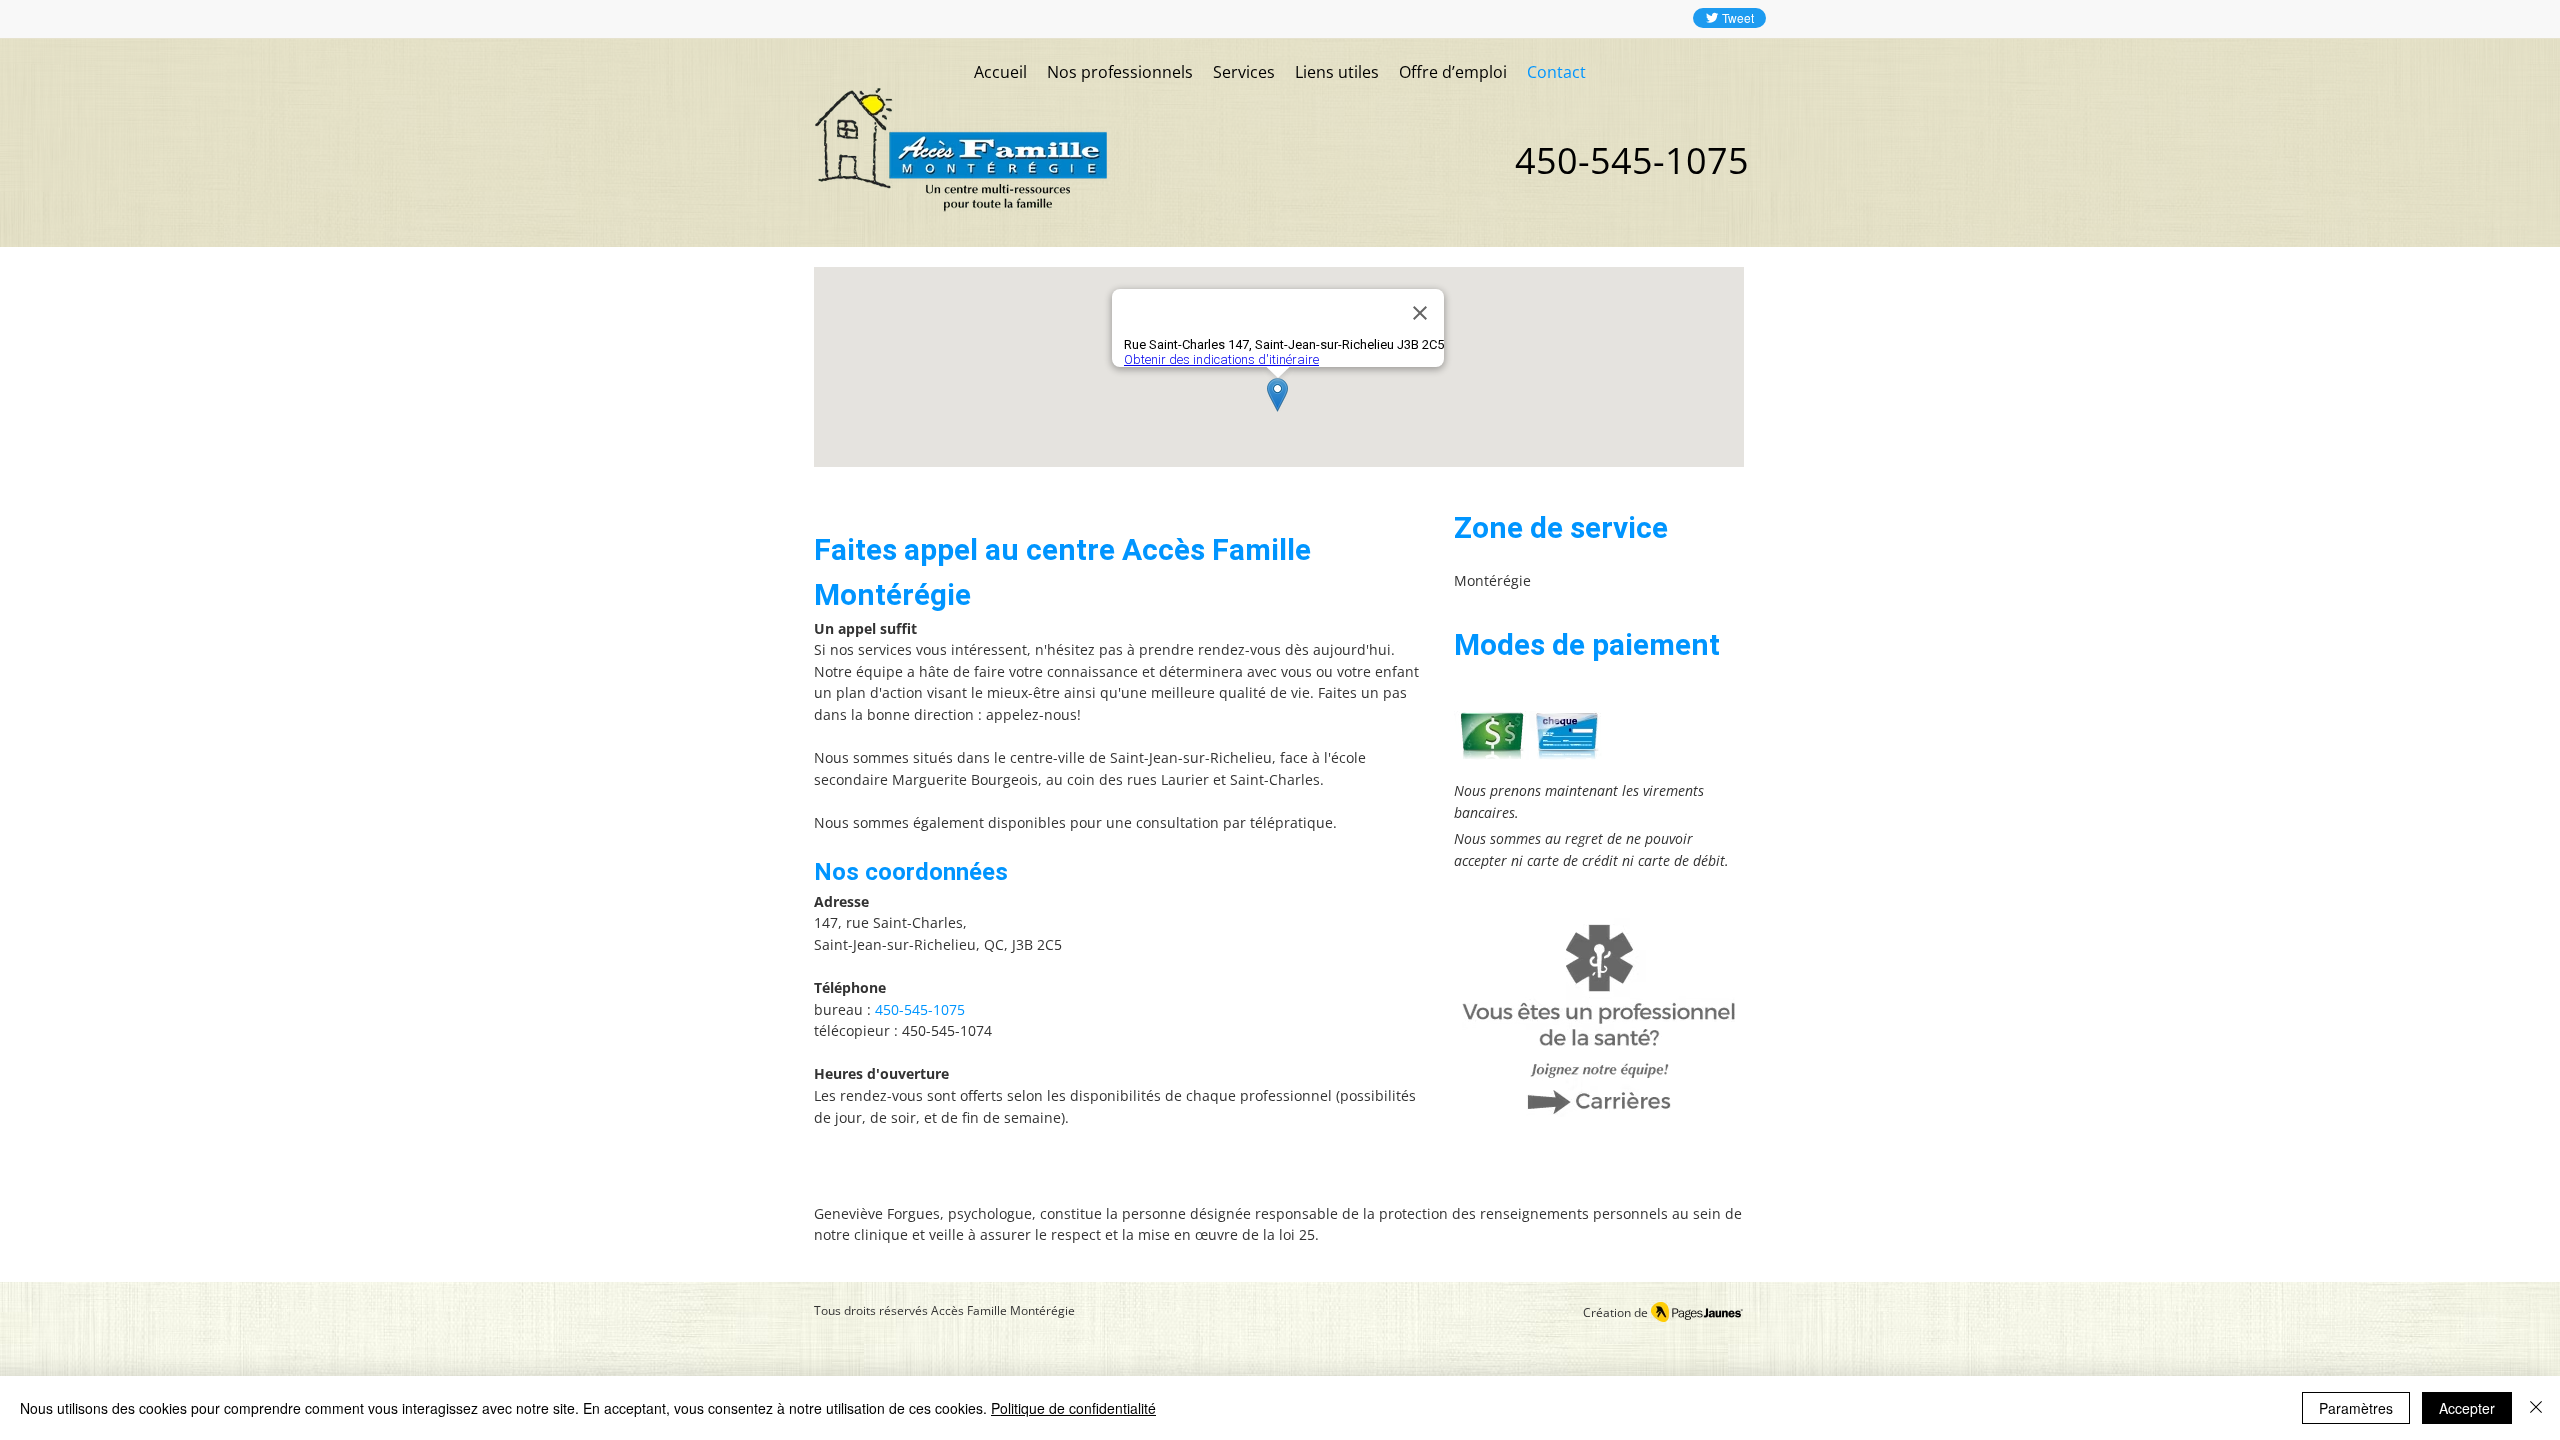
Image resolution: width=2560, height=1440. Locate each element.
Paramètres (2356, 1408)
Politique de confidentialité (1073, 1408)
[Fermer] (2536, 1408)
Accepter (2467, 1408)
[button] (1244, 73)
